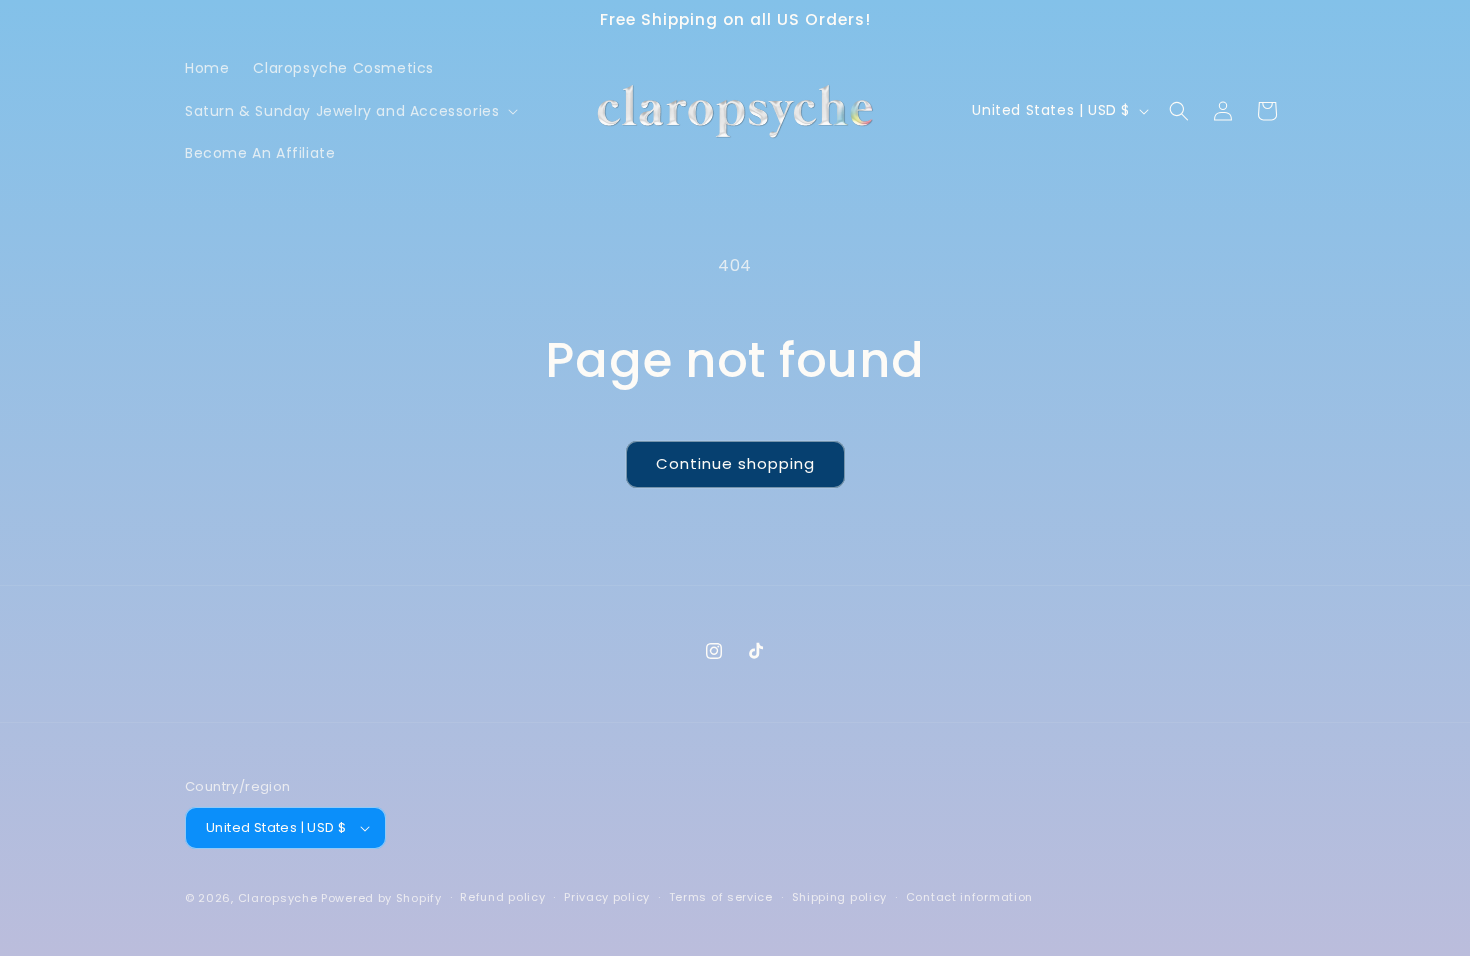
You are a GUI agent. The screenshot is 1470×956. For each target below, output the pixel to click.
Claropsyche (278, 898)
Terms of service (721, 897)
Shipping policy (840, 897)
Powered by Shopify (381, 898)
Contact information (969, 897)
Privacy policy (607, 897)
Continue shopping (735, 463)
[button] (349, 111)
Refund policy (502, 897)
